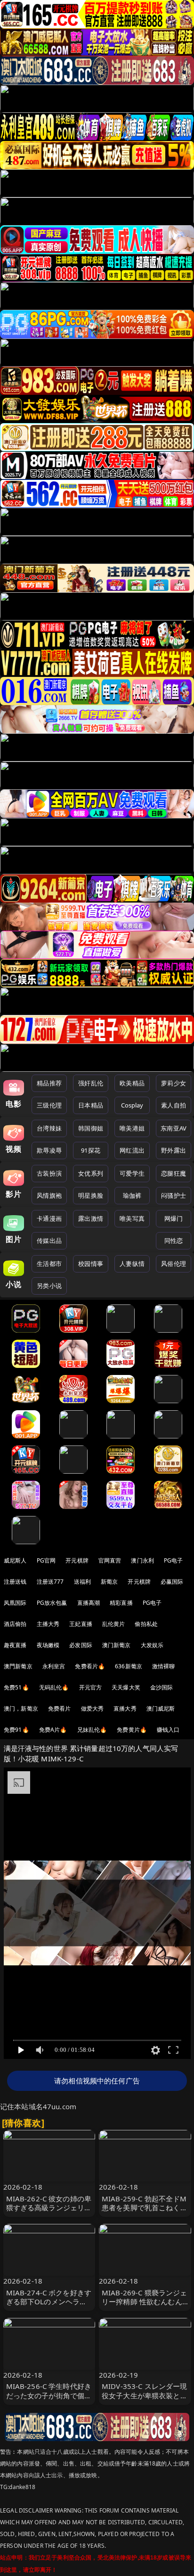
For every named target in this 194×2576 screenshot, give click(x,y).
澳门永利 (142, 1560)
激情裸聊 (164, 1666)
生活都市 (49, 1264)
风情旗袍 (49, 1195)
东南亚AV (174, 1128)
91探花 (91, 1150)
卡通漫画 (49, 1218)
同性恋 (174, 1241)
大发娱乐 (152, 1645)
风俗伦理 (174, 1264)
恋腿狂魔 (174, 1173)
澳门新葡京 (117, 1645)
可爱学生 (132, 1173)
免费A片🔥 (53, 1730)
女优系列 (91, 1173)
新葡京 (109, 1582)
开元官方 (91, 1687)
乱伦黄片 (114, 1624)
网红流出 (132, 1150)
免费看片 (60, 1708)
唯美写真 (132, 1218)
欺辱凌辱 (49, 1150)
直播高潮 (89, 1603)
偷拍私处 (146, 1624)
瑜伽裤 (132, 1195)
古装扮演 (49, 1173)
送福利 (82, 1582)
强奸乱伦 (91, 1083)
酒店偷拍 (15, 1624)
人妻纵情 (132, 1264)
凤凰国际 (15, 1603)
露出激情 (91, 1218)
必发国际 (81, 1645)
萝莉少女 (174, 1083)
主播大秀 (48, 1624)
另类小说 (49, 1286)
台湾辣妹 (49, 1128)
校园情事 (91, 1264)
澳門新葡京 (18, 1666)
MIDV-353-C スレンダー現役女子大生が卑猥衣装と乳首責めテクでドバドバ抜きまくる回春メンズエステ (145, 2400)
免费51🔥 (16, 1687)
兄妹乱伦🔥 (92, 1730)
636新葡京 (129, 1666)
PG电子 (174, 1560)
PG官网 (46, 1560)
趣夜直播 (15, 1645)
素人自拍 (174, 1105)
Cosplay (132, 1105)
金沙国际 (162, 1687)
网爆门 (174, 1218)
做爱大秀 (93, 1708)
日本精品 (91, 1105)
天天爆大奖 (126, 1687)
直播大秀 (125, 1708)
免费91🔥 (16, 1730)
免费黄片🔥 (132, 1730)
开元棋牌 (77, 1560)
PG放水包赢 (52, 1603)
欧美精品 (132, 1083)
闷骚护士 (174, 1195)
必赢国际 (172, 1582)
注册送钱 (15, 1582)
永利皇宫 (54, 1666)
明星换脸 (91, 1195)
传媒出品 (49, 1241)
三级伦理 (49, 1105)
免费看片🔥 (90, 1666)
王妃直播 (81, 1624)
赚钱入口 (168, 1730)
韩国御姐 (91, 1128)
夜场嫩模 (48, 1645)
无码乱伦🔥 (54, 1687)
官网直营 (110, 1560)
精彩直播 (121, 1603)
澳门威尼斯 (161, 1708)
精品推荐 (49, 1083)
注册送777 (50, 1582)
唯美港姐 (132, 1128)
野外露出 (174, 1150)
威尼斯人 (15, 1560)
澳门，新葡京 (21, 1708)
